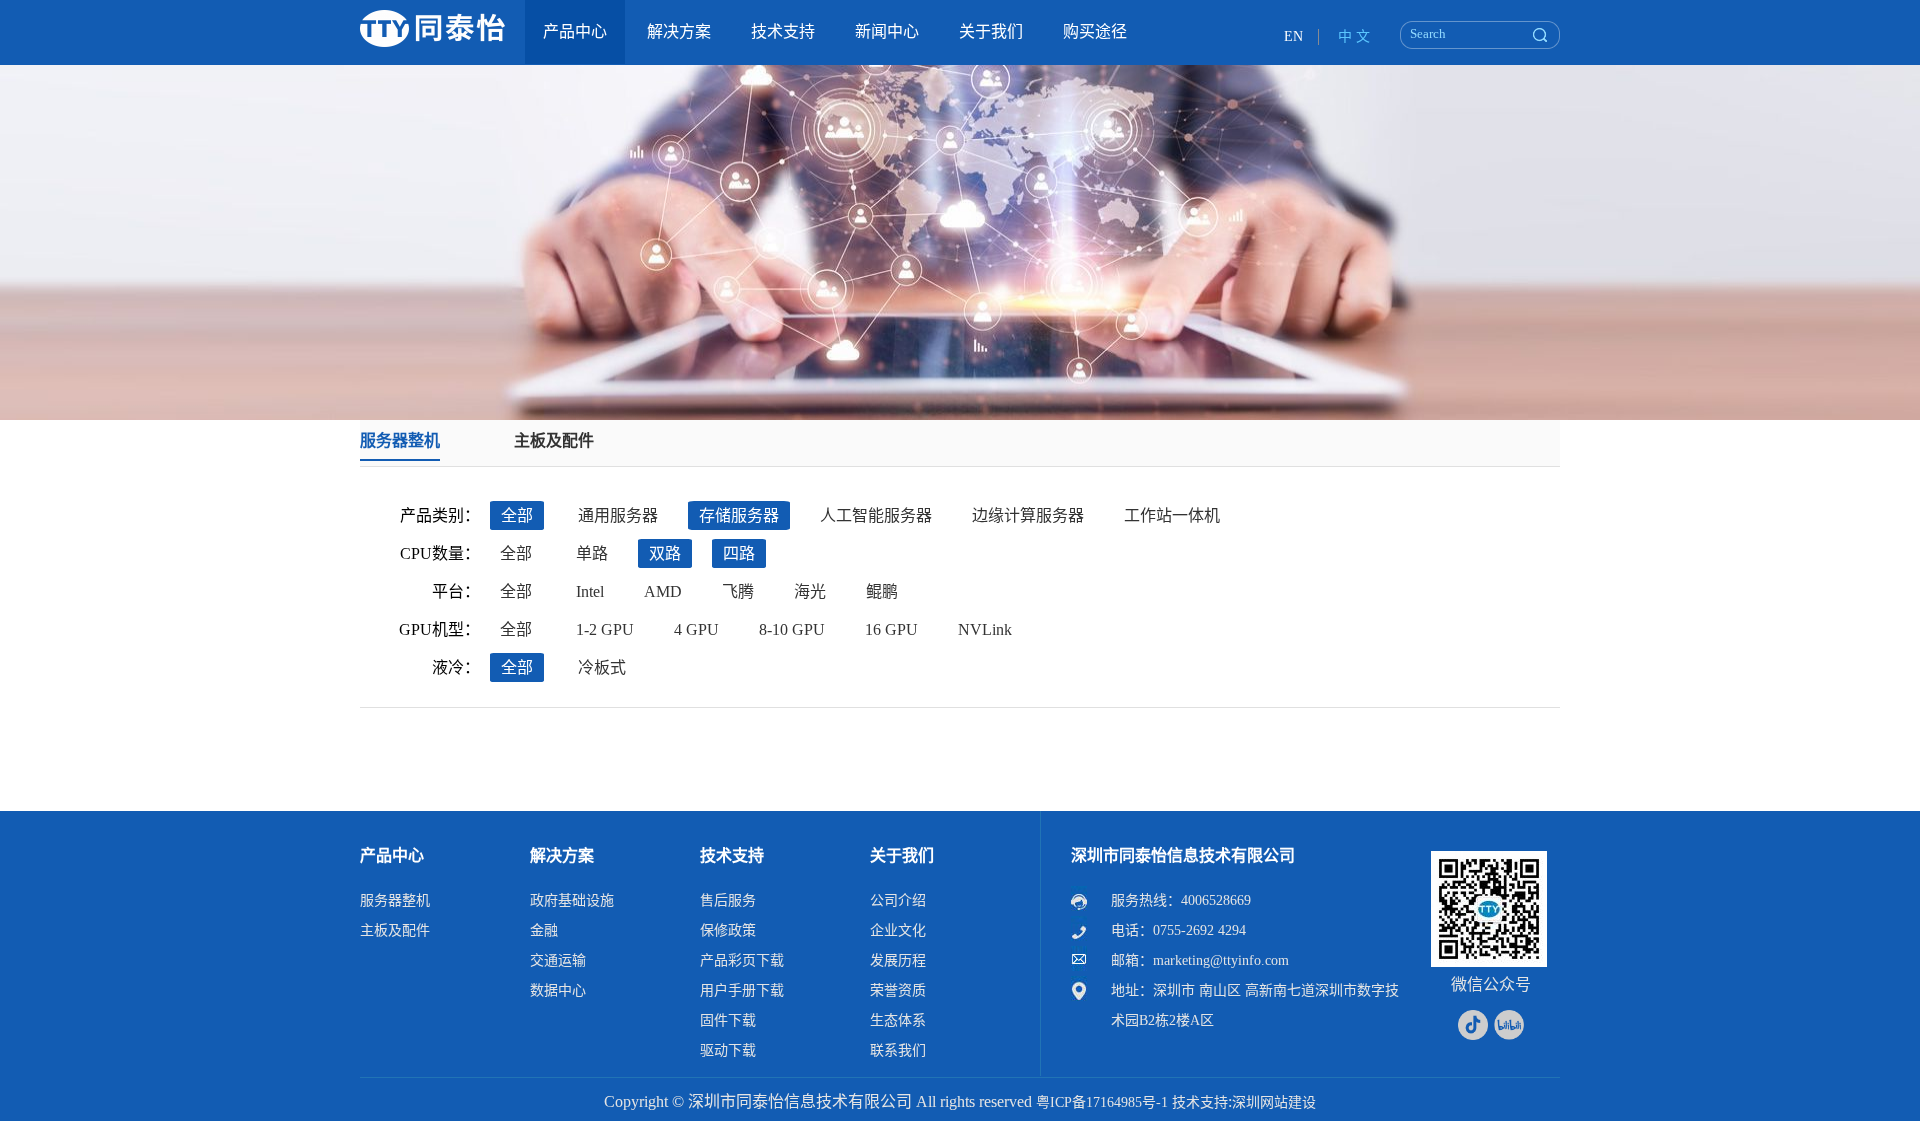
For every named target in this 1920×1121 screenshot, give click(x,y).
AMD (663, 591)
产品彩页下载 (742, 960)
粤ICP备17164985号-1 (1102, 1102)
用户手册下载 (742, 990)
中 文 (1354, 36)
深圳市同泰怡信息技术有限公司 (1183, 855)
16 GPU (891, 629)
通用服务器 (618, 515)
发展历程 (898, 960)
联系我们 (898, 1050)
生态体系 (898, 1020)
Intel (590, 591)
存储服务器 (739, 515)
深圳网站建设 (1274, 1102)
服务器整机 (400, 440)
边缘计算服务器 (1028, 515)
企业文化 (898, 930)
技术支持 (732, 855)
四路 (739, 553)
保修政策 (728, 930)
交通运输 (558, 960)
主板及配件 (554, 440)
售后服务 (728, 900)
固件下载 (728, 1020)
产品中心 (392, 855)
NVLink (985, 629)
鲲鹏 (882, 591)
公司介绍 (898, 900)
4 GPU (696, 629)
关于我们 (902, 855)
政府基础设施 (572, 900)
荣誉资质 (898, 990)
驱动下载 (728, 1050)
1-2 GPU (605, 629)
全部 (517, 515)
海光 (810, 591)
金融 (544, 930)
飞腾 (738, 591)
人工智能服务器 (876, 515)
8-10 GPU (792, 629)
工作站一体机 (1172, 515)
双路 (665, 553)
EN (1293, 36)
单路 (592, 553)
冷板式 (602, 667)
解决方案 (562, 855)
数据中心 (558, 990)
